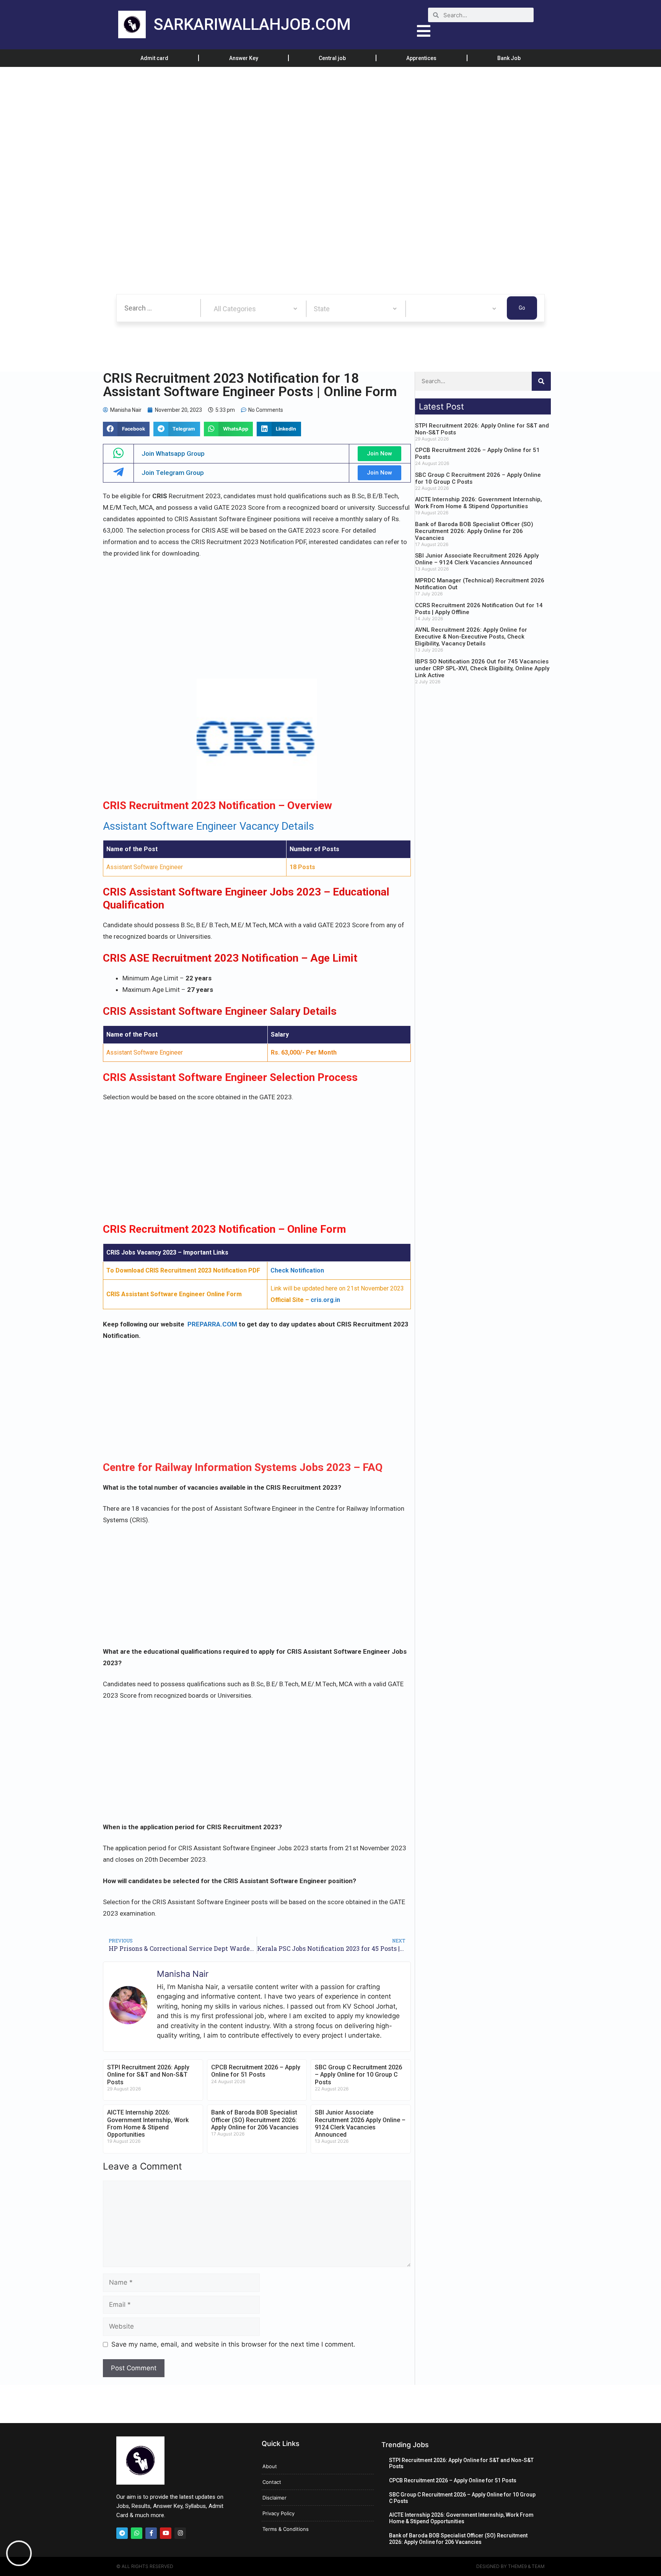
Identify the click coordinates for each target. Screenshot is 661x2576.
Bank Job (509, 58)
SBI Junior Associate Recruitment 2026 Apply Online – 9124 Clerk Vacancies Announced (360, 2123)
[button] (126, 429)
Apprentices (421, 58)
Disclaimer (274, 2498)
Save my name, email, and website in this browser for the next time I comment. (233, 2344)
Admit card (154, 58)
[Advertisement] (230, 124)
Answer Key (244, 58)
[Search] (541, 381)
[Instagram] (180, 2533)
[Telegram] (122, 2533)
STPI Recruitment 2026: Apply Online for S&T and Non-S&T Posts (148, 2075)
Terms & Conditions (286, 2529)
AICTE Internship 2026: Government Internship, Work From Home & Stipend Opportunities (148, 2123)
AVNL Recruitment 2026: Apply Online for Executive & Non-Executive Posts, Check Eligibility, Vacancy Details (471, 637)
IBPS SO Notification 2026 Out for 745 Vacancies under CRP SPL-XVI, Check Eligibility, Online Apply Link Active (482, 668)
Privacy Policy (278, 2513)
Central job (332, 58)
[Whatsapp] (137, 2533)
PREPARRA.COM (212, 1324)
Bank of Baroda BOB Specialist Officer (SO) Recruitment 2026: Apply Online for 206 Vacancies (255, 2120)
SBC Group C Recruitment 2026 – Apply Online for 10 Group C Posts (358, 2075)
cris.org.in (325, 1300)
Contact (272, 2482)
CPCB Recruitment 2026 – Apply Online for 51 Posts (256, 2071)
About (270, 2466)
